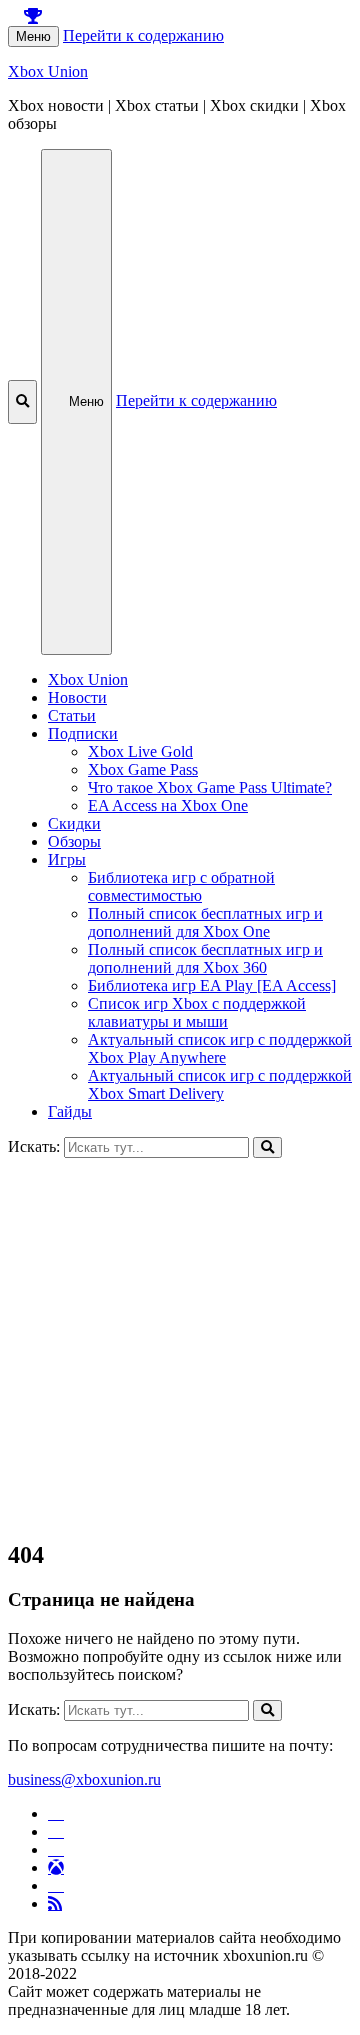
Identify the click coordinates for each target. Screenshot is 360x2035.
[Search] (267, 1147)
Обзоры (74, 841)
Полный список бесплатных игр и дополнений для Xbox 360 (205, 958)
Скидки (74, 823)
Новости (77, 697)
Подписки (83, 733)
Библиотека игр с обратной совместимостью (181, 886)
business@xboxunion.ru (84, 1779)
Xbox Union (48, 71)
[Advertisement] (180, 1338)
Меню (33, 36)
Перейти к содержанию (143, 35)
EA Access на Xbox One (168, 805)
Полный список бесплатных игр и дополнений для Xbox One (205, 922)
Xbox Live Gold (140, 751)
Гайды (70, 1111)
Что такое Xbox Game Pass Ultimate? (210, 787)
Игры (67, 859)
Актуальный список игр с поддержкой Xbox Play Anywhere (220, 1048)
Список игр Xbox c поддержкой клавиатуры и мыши (197, 1012)
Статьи (72, 715)
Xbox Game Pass (143, 769)
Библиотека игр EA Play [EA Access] (212, 985)
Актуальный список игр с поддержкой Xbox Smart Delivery (220, 1084)
